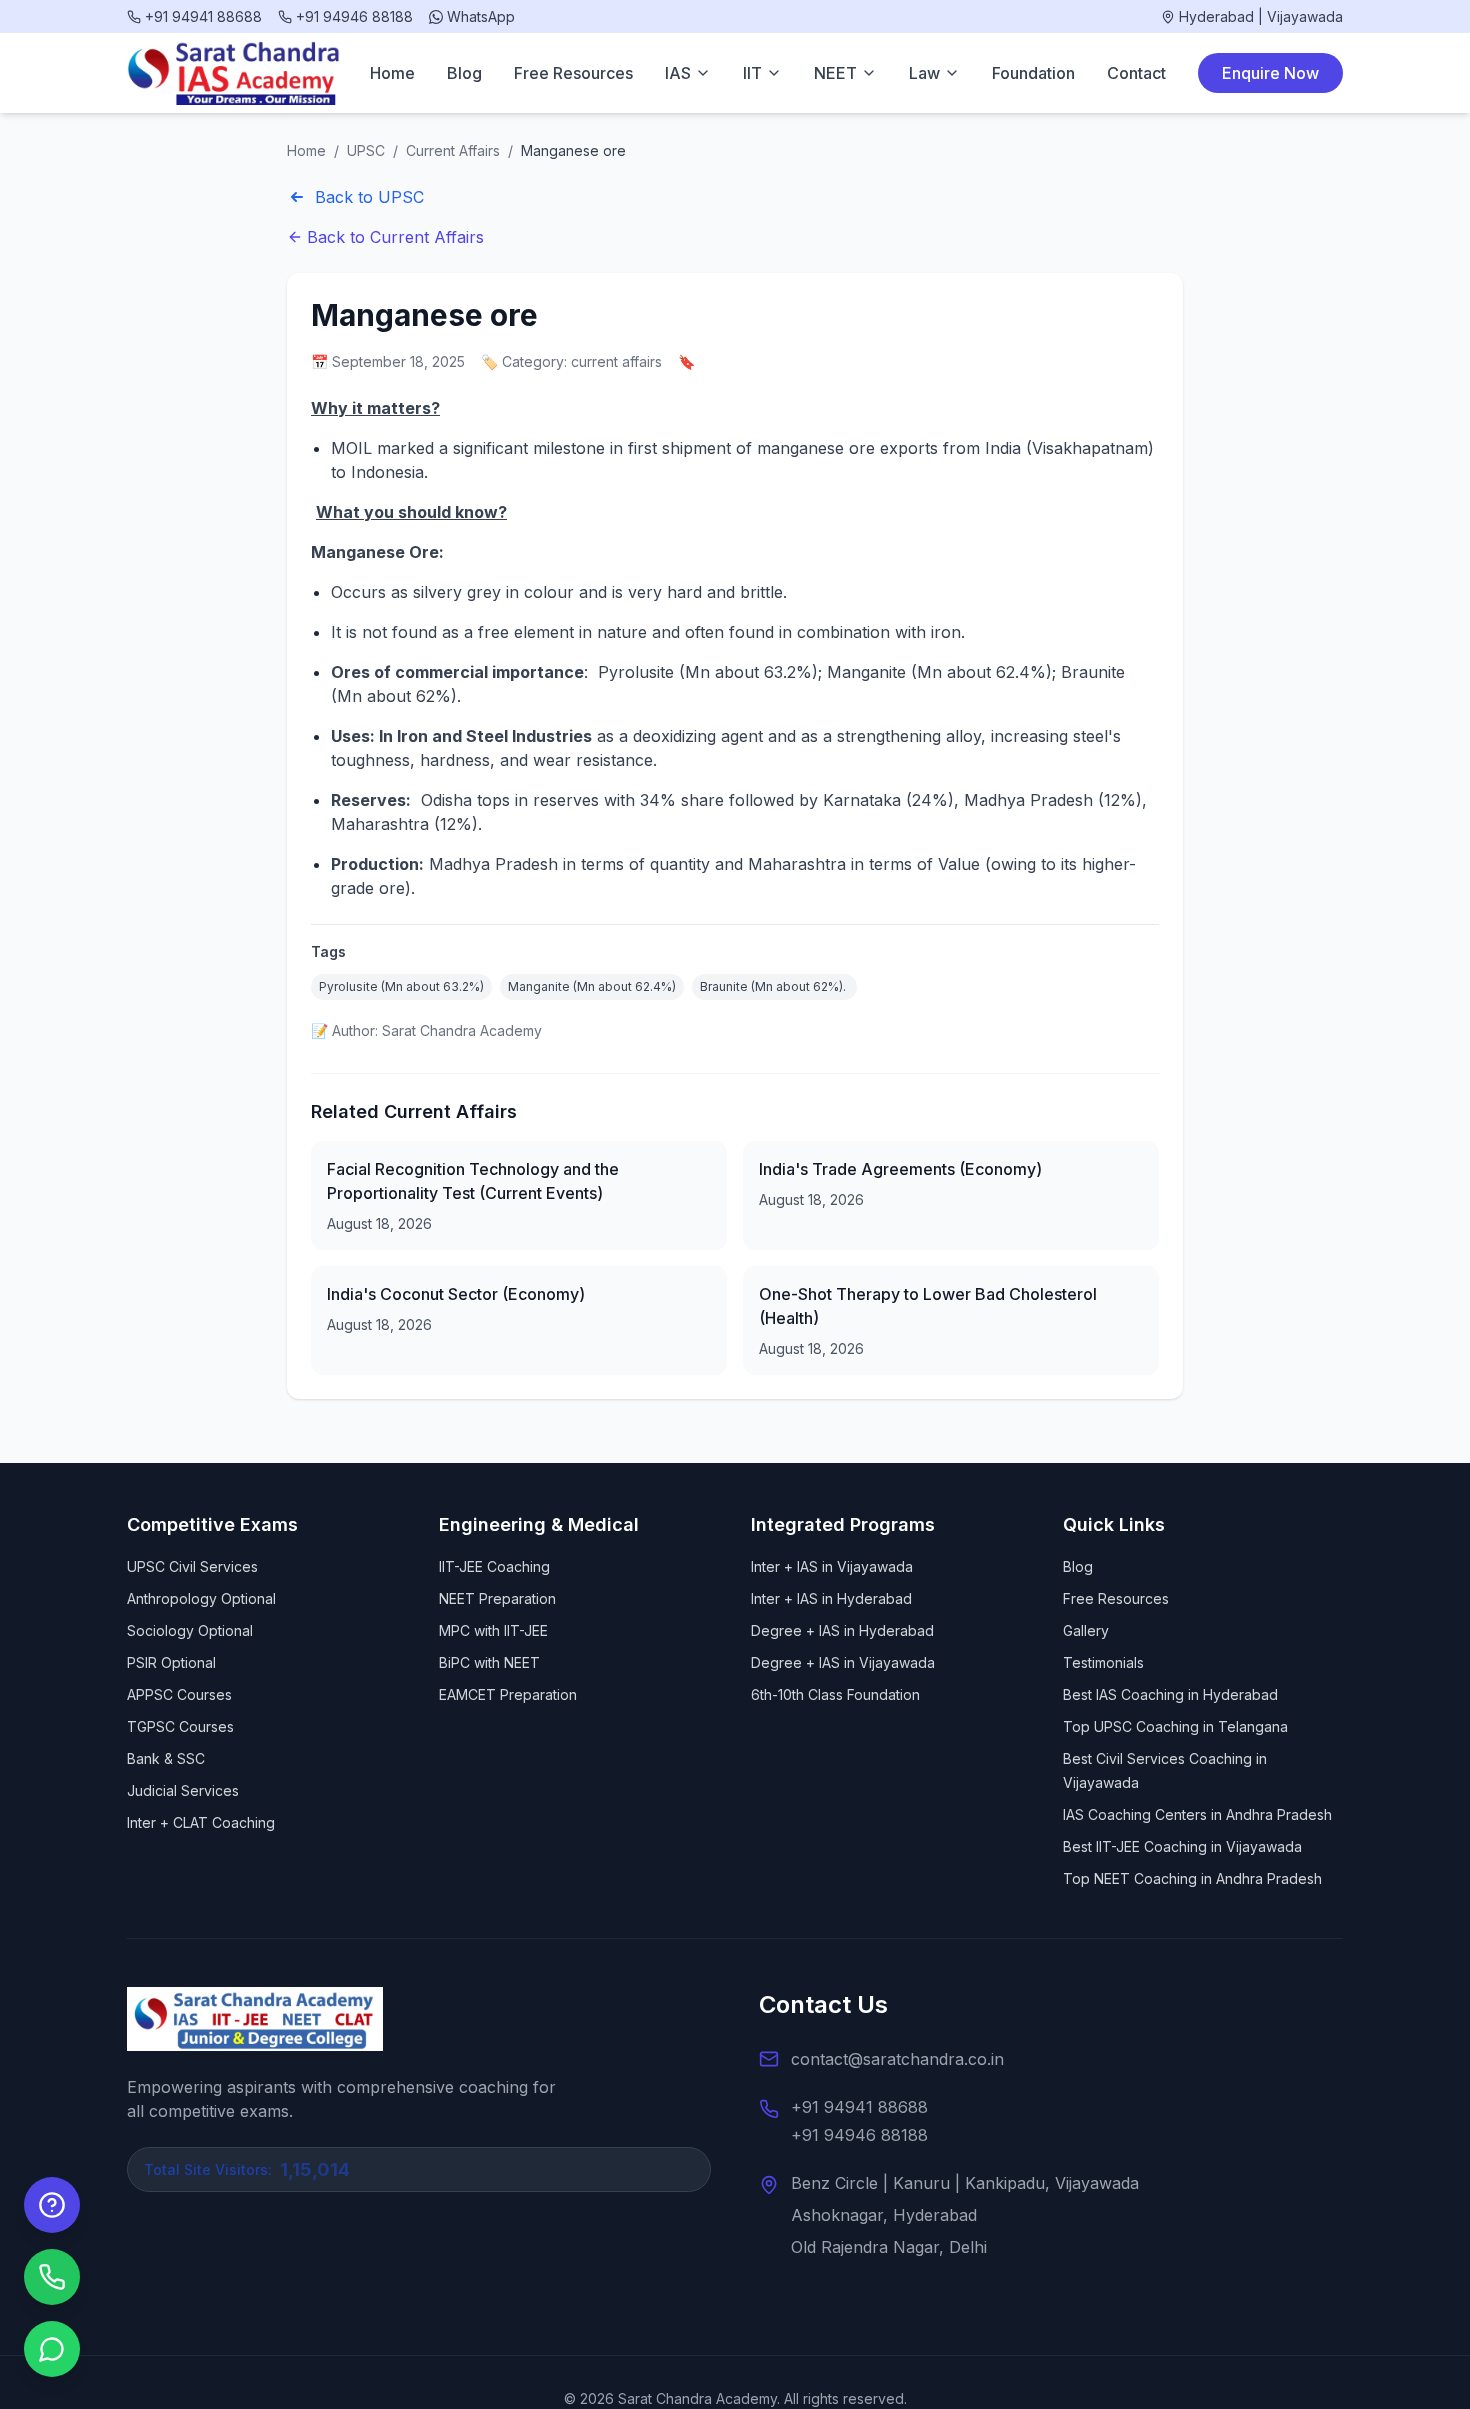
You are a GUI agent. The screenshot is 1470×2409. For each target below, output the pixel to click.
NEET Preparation (497, 1598)
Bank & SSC (166, 1758)
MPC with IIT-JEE (493, 1630)
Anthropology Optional (201, 1598)
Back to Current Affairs (395, 237)
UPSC (366, 150)
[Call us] (52, 2277)
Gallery (1086, 1630)
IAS (678, 73)
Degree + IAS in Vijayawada (843, 1662)
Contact (1136, 73)
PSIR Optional (171, 1662)
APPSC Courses (179, 1694)
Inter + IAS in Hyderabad (831, 1598)
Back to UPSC (369, 197)
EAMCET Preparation (508, 1694)
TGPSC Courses (180, 1726)
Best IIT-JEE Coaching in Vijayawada (1182, 1846)
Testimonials (1103, 1662)
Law (924, 73)
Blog (464, 73)
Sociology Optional (190, 1630)
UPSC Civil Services (192, 1566)
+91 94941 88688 (859, 2107)
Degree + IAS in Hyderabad (842, 1630)
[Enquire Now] (52, 2205)
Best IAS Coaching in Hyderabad (1170, 1694)
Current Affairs (453, 150)
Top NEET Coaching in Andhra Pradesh (1192, 1878)
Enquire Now (1270, 73)
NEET (835, 73)
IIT (752, 73)
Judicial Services (183, 1790)
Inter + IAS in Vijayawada (832, 1566)
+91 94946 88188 (859, 2135)
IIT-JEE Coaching (494, 1566)
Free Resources (573, 73)
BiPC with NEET (489, 1662)
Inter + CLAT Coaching (201, 1822)
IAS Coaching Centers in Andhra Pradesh (1197, 1814)
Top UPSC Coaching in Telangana (1175, 1726)
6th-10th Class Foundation (835, 1694)
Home (392, 73)
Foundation (1033, 73)
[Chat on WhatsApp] (52, 2349)
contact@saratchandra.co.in (897, 2059)
